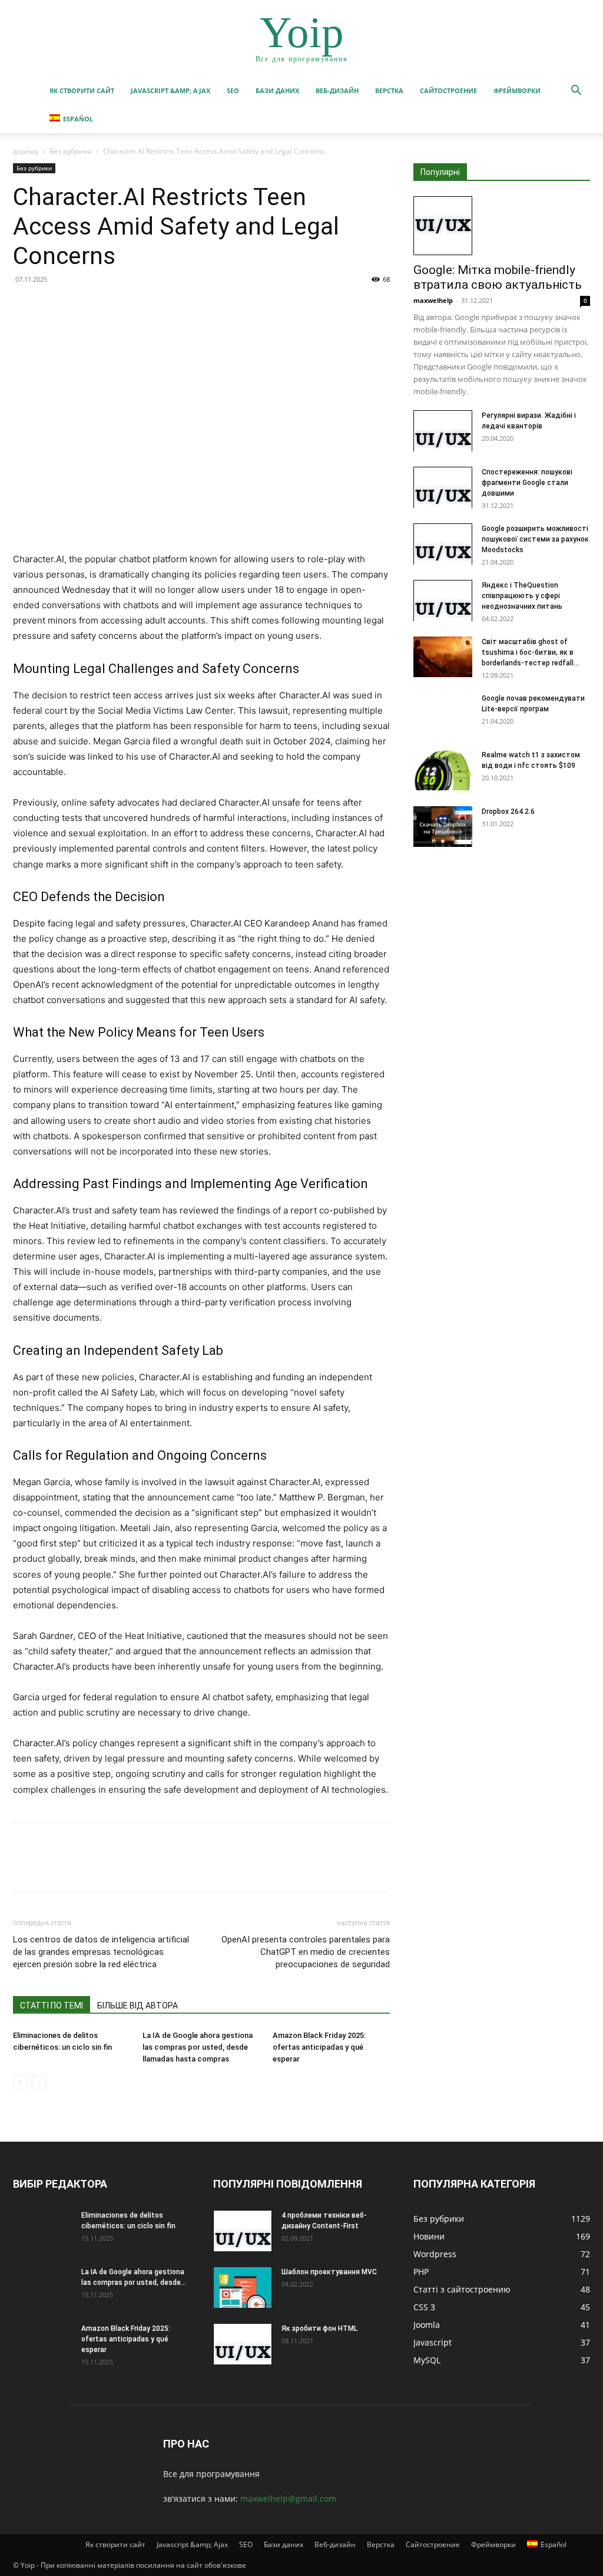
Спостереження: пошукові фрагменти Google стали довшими (527, 483)
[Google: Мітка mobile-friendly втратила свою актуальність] (502, 226)
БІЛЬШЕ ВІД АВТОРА (138, 2006)
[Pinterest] (79, 306)
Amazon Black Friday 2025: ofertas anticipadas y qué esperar (319, 2047)
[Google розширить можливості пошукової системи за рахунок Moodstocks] (443, 544)
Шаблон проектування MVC (329, 2272)
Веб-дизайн (337, 90)
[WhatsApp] (106, 306)
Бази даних (277, 90)
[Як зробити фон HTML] (243, 2344)
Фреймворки (517, 90)
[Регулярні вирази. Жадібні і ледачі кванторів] (443, 431)
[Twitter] (52, 306)
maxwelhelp (433, 300)
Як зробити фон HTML (319, 2328)
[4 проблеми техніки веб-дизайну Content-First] (243, 2231)
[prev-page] (20, 2082)
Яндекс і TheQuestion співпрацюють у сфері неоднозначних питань (522, 596)
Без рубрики (71, 151)
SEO (233, 90)
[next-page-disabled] (39, 2082)
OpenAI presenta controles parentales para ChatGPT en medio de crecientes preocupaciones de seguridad (306, 1952)
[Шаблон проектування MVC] (243, 2287)
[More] (134, 306)
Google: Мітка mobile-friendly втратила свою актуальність (498, 277)
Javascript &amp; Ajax (170, 90)
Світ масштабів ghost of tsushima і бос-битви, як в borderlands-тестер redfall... (530, 652)
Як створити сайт (82, 90)
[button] (576, 92)
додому (26, 151)
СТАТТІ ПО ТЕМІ (52, 2006)
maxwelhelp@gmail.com (288, 2499)
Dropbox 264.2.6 (508, 812)
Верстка (389, 90)
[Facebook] (25, 306)
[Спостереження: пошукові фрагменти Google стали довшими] (443, 487)
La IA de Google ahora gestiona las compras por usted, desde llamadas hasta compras (198, 2047)
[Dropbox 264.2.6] (443, 827)
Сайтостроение (448, 90)
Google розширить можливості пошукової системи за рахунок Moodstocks (535, 539)
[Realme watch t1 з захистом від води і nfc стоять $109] (443, 770)
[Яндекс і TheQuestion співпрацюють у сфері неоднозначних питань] (443, 601)
